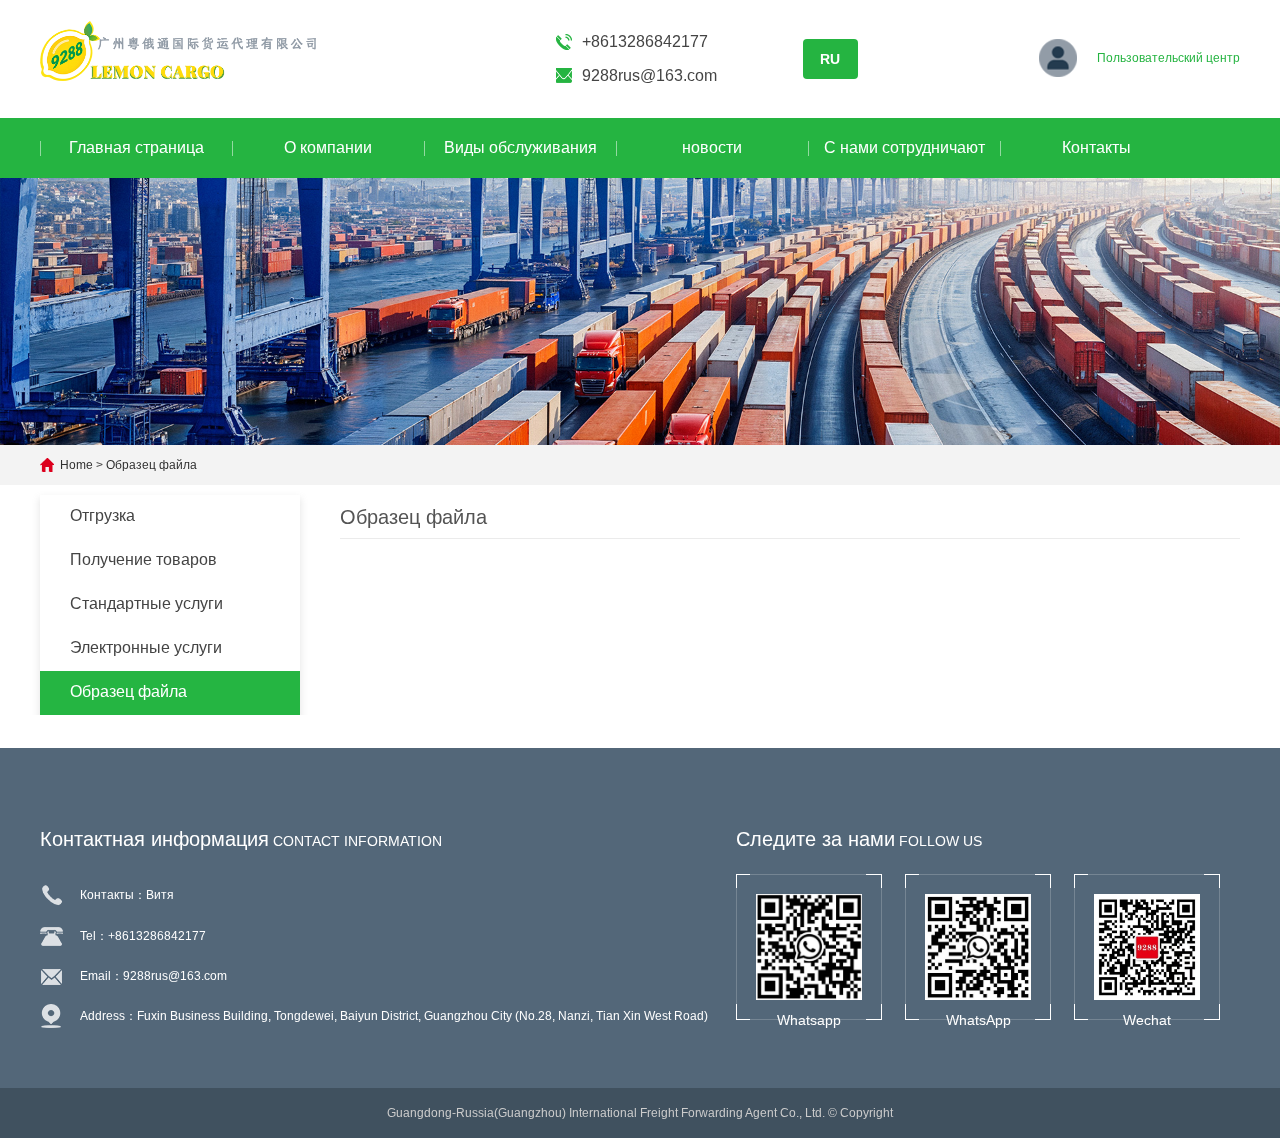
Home (76, 465)
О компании (328, 147)
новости (712, 147)
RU (830, 59)
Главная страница (136, 147)
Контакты (1096, 147)
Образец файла (151, 465)
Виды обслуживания (520, 147)
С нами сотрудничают (904, 147)
